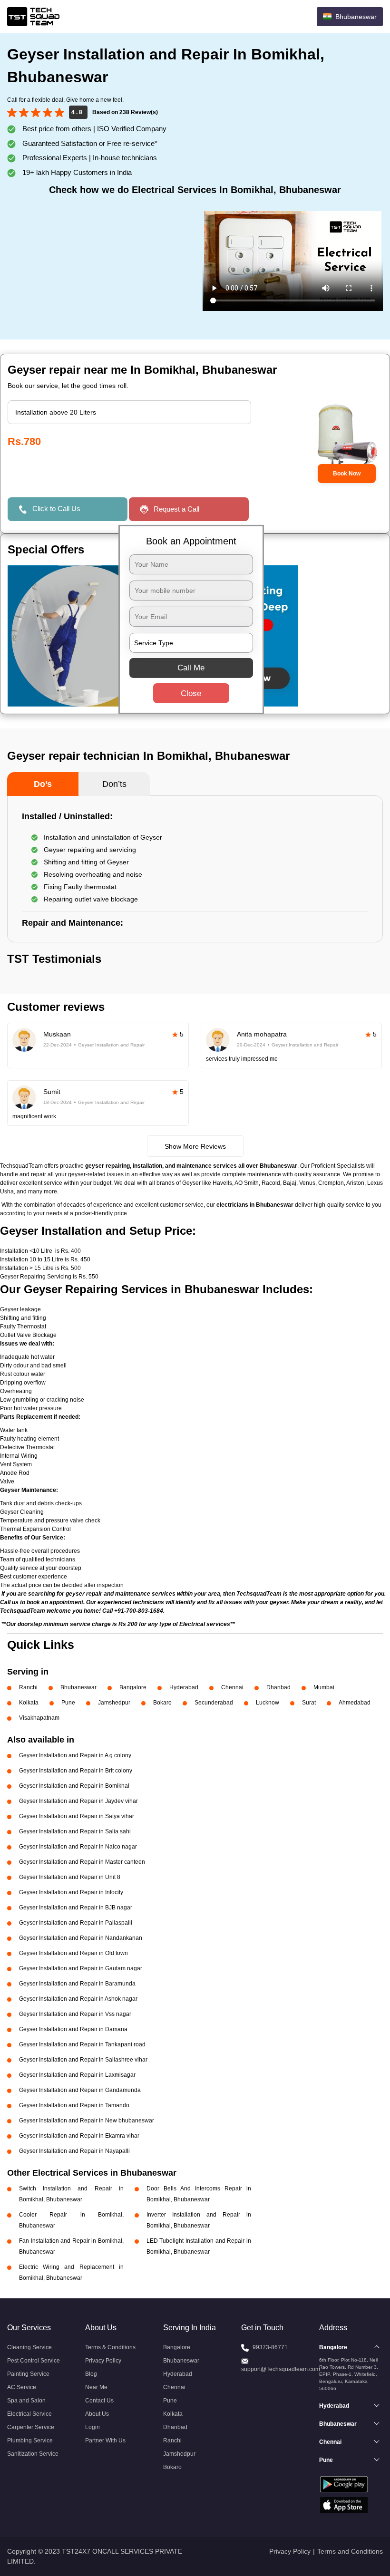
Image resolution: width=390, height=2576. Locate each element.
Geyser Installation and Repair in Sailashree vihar (83, 2060)
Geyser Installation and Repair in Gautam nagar (81, 1968)
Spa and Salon (26, 2401)
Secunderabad (214, 1703)
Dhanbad (278, 1687)
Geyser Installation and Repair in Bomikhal (74, 1786)
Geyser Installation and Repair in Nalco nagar (78, 1847)
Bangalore (133, 1687)
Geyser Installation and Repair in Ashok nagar (78, 1999)
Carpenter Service (31, 2427)
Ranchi (28, 1687)
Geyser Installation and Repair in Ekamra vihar (79, 2136)
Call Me (191, 667)
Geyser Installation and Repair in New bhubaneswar (87, 2121)
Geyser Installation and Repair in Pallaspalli (76, 1923)
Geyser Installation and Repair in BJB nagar (76, 1908)
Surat (309, 1703)
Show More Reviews (195, 1146)
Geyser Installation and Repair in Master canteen (82, 1862)
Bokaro (162, 1703)
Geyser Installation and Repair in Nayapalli (74, 2151)
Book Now (347, 474)
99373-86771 (270, 2347)
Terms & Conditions (110, 2347)
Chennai (232, 1687)
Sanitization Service (33, 2454)
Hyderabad (184, 1687)
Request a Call (176, 509)
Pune (68, 1703)
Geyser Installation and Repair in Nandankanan (81, 1938)
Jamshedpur (114, 1703)
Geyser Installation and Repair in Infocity (71, 1892)
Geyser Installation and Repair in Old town (73, 1953)
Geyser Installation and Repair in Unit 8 (70, 1877)
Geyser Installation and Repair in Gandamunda (80, 2090)
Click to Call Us (56, 508)
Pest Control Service (34, 2361)
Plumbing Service (30, 2440)
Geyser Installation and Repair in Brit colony (76, 1771)
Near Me (96, 2387)
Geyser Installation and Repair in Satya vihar (77, 1816)
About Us (97, 2414)
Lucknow (268, 1703)
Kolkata (29, 1703)
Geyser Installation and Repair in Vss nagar (75, 2014)
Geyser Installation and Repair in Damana (73, 2029)
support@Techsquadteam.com (281, 2369)
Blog (91, 2374)
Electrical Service (29, 2414)
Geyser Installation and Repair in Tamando (74, 2105)
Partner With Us (105, 2440)
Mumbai (324, 1687)
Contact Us (99, 2401)
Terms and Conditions (350, 2551)
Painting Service (28, 2374)
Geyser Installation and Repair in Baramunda (77, 1984)
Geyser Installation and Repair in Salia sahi (75, 1831)
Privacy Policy (103, 2361)
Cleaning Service (29, 2347)
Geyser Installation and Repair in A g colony (75, 1755)
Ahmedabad (355, 1703)
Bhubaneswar (78, 1687)
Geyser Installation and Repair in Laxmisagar (77, 2075)
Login (93, 2427)
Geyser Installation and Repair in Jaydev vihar (78, 1801)
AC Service (22, 2387)
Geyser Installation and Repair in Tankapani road (82, 2044)
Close (191, 693)
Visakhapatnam (39, 1718)
